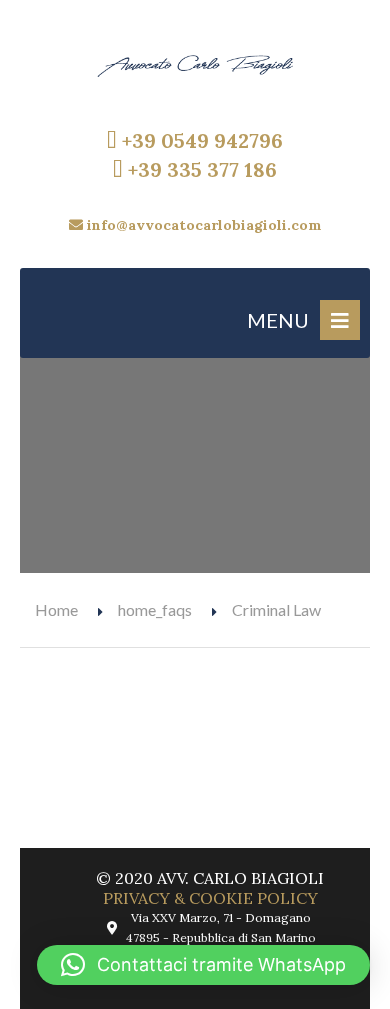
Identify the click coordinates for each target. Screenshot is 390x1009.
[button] (203, 965)
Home (56, 609)
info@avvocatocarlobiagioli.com (202, 225)
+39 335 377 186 (200, 169)
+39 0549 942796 (200, 140)
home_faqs (155, 609)
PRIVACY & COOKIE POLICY (210, 898)
